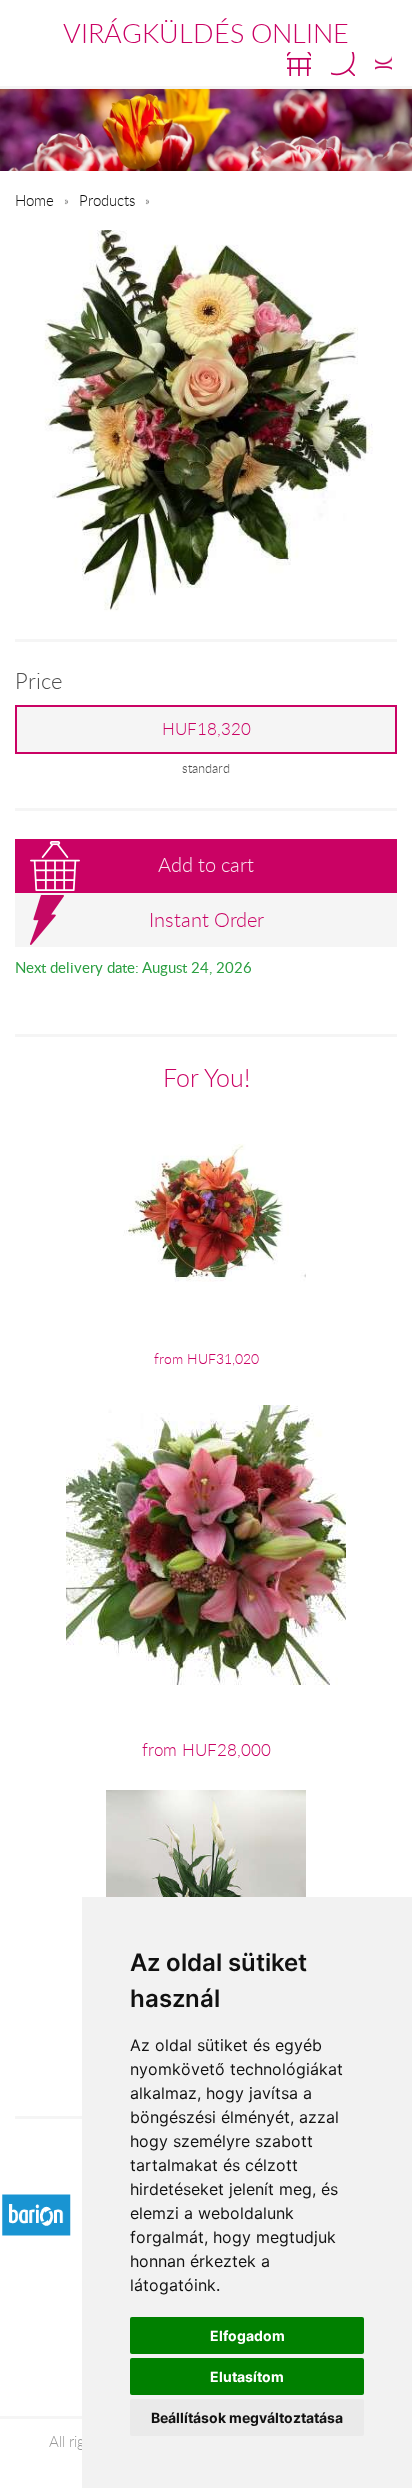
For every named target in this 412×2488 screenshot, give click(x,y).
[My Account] (383, 64)
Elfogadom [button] (247, 2335)
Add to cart (206, 864)
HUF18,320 (206, 729)
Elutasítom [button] (247, 2376)
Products (107, 200)
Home (34, 200)
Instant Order (206, 919)
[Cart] (299, 64)
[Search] (343, 64)
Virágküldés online (206, 33)
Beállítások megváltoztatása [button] (247, 2417)
